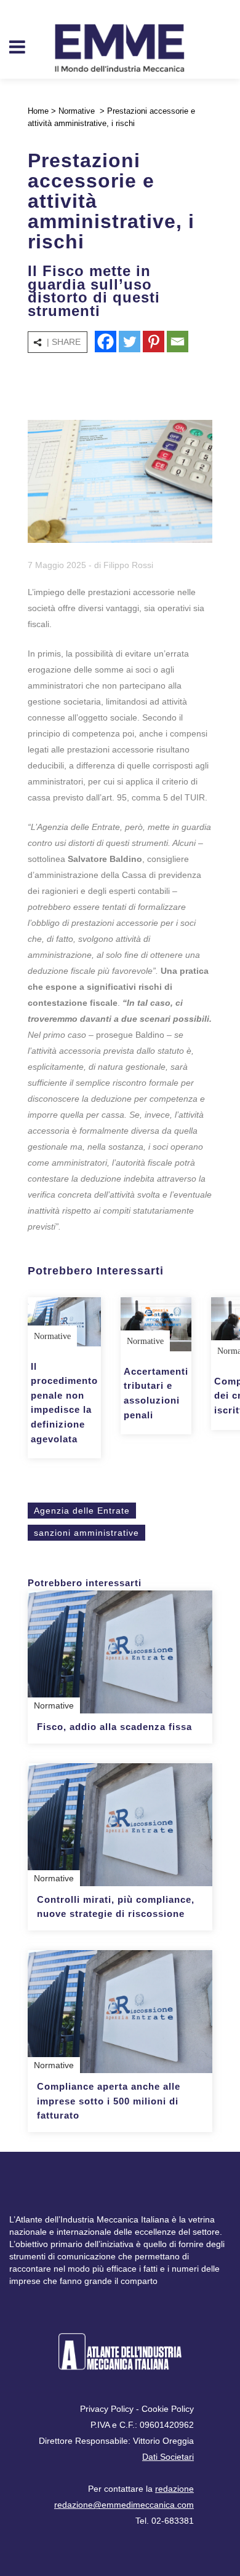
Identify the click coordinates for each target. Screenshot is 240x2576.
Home (38, 111)
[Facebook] (106, 342)
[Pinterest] (154, 342)
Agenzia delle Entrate (82, 1511)
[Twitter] (130, 342)
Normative (77, 111)
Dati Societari (168, 2457)
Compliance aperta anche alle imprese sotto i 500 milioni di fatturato (109, 2101)
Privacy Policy (107, 2409)
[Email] (178, 342)
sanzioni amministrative (86, 1533)
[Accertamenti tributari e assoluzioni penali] (156, 1324)
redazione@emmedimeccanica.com (124, 2505)
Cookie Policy (168, 2409)
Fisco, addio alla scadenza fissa (114, 1727)
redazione (174, 2489)
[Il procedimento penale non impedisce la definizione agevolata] (64, 1322)
